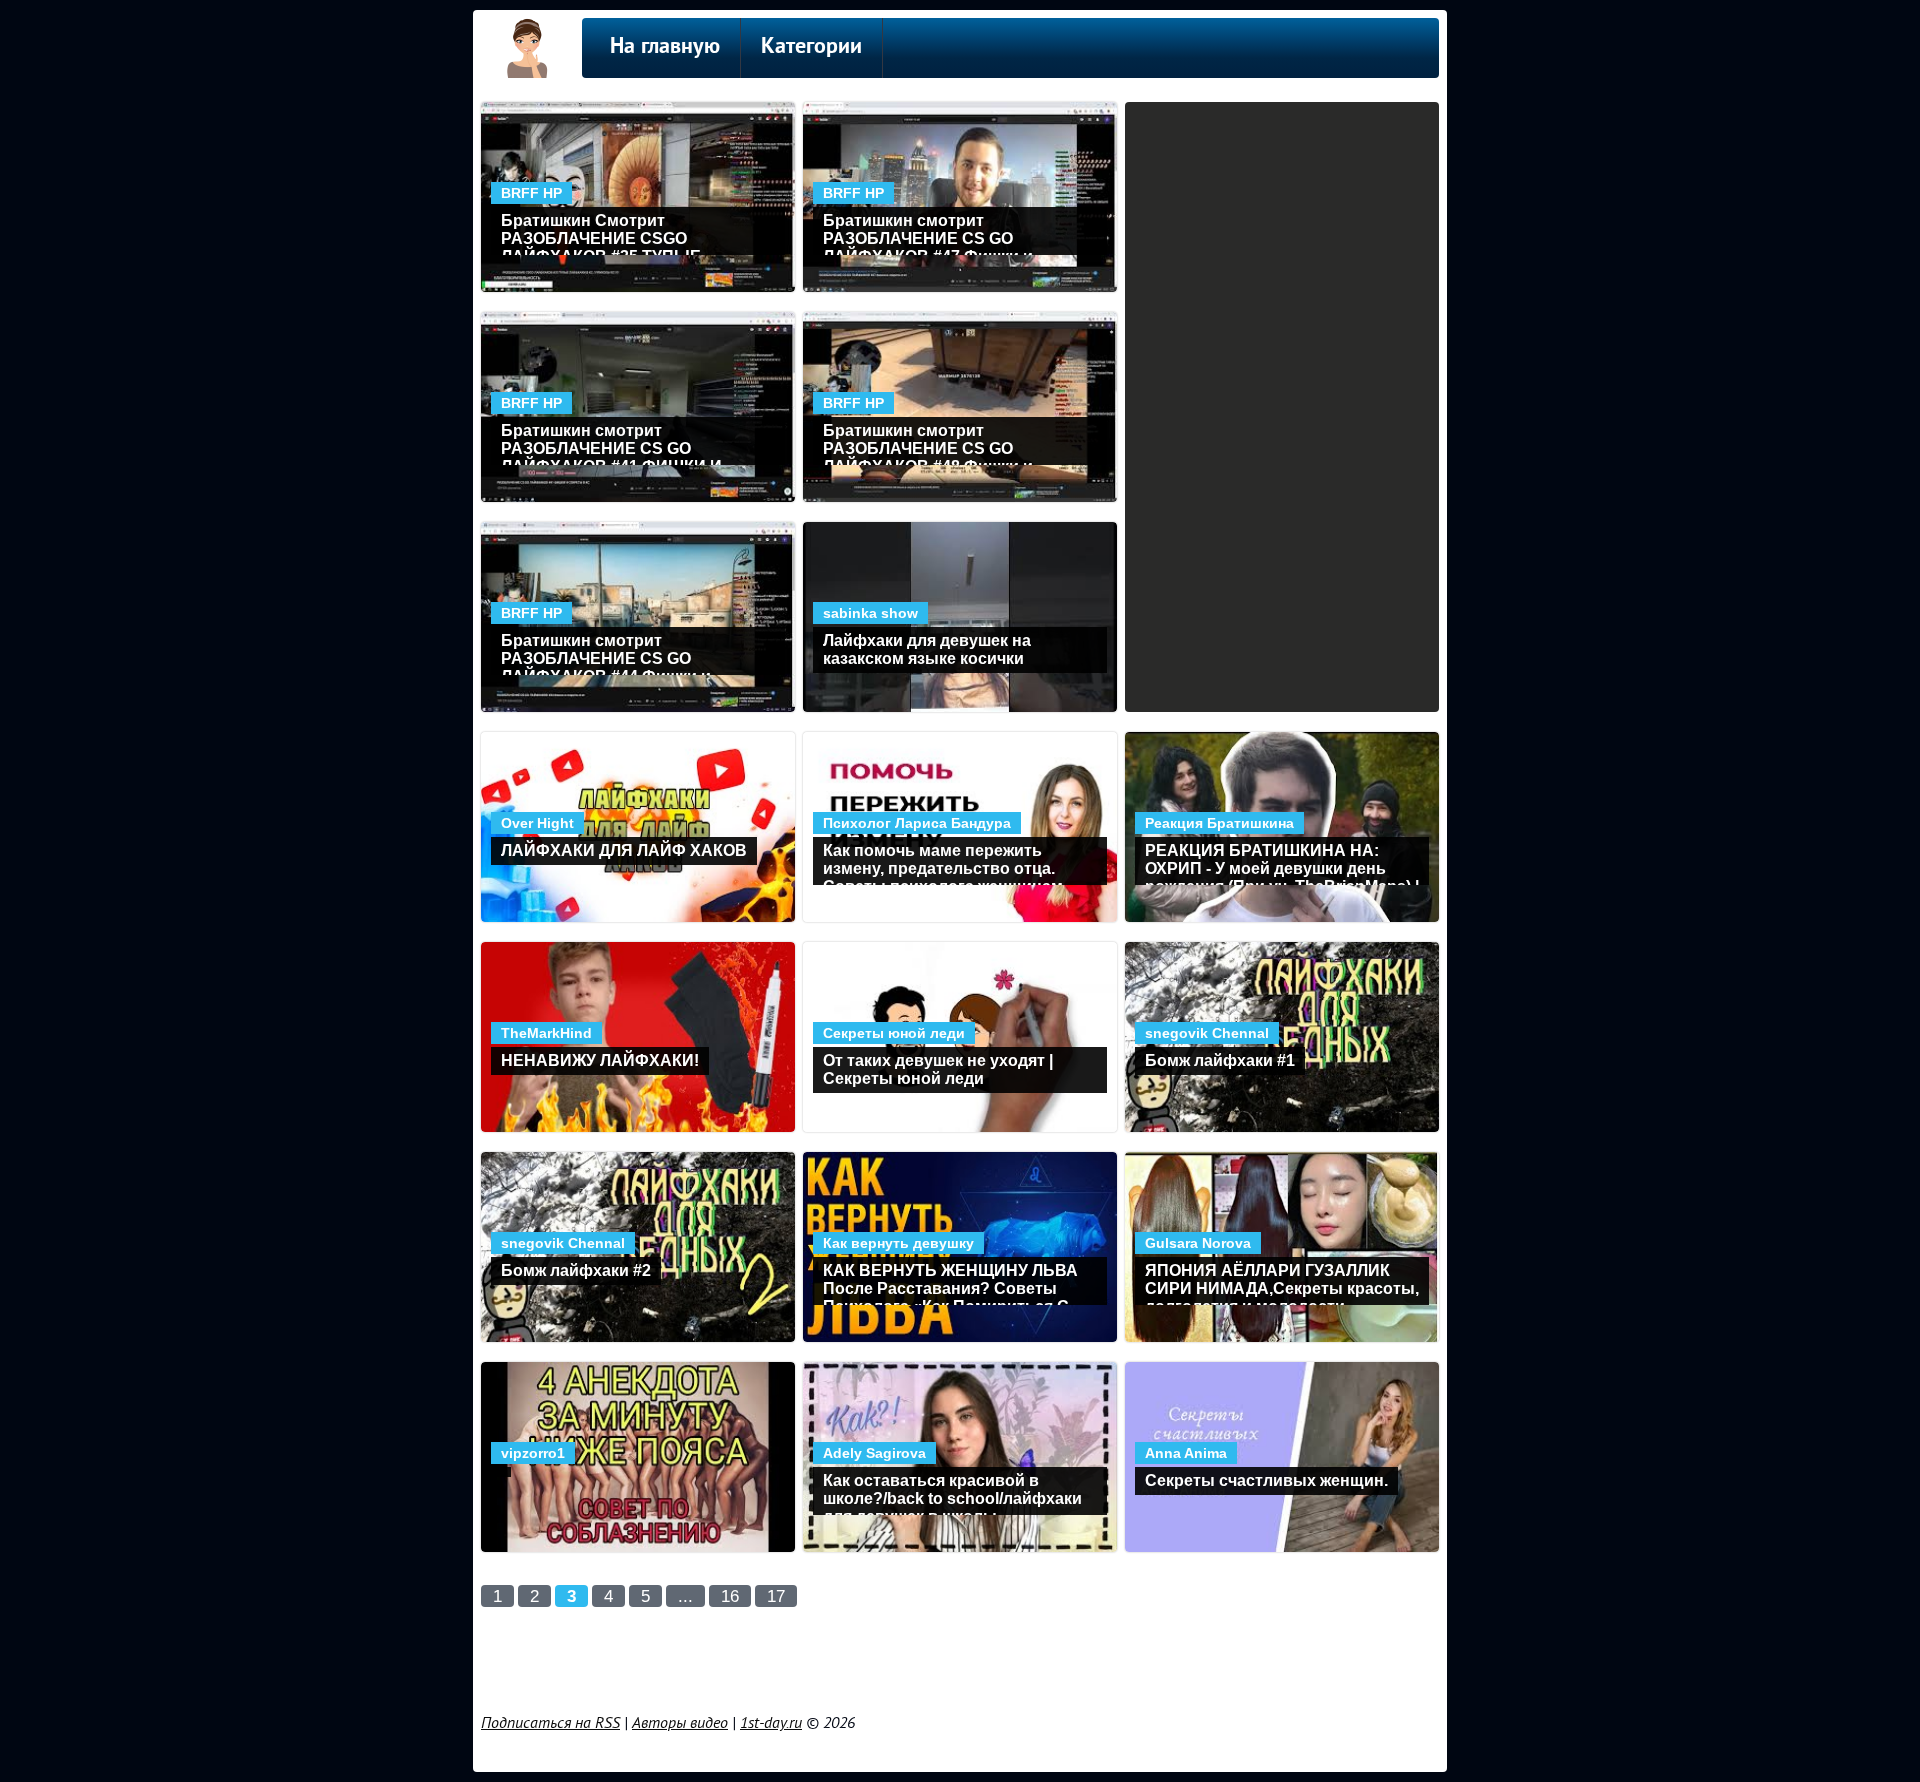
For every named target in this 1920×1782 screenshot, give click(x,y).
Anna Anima (1186, 1453)
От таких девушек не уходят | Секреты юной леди (938, 1069)
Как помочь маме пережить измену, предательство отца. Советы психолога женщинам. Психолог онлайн (945, 863)
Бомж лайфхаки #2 (576, 1270)
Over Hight (537, 823)
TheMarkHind (546, 1033)
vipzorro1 (533, 1453)
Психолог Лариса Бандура (917, 823)
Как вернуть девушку (898, 1243)
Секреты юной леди (894, 1033)
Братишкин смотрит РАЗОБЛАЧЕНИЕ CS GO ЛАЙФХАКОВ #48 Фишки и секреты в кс (928, 443)
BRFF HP (531, 193)
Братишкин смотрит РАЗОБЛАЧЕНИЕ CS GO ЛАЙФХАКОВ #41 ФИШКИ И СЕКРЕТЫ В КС (611, 443)
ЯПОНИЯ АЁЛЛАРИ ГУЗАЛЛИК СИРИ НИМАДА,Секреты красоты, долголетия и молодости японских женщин (1282, 1283)
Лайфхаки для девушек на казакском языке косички (927, 649)
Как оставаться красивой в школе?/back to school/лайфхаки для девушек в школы (952, 1493)
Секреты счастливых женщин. (1266, 1480)
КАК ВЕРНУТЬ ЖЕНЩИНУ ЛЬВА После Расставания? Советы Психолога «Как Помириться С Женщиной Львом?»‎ (950, 1283)
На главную (665, 47)
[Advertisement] (960, 1657)
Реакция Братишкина (1219, 823)
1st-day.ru (771, 1723)
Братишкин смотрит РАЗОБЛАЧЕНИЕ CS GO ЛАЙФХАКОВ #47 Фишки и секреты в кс (928, 233)
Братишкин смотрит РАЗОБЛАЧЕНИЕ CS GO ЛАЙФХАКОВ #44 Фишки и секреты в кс (606, 653)
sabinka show (870, 613)
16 (730, 1596)
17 (776, 1596)
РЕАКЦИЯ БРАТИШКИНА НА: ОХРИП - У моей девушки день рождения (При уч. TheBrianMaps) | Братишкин (1282, 863)
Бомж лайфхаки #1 (1220, 1060)
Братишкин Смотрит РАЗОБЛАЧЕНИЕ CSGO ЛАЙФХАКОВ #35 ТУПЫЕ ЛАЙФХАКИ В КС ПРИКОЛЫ (613, 233)
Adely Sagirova (874, 1453)
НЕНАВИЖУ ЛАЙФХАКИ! (600, 1060)
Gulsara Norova (1198, 1243)
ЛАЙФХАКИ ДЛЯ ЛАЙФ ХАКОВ (624, 850)
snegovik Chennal (1207, 1033)
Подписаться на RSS (550, 1723)
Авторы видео (680, 1723)
